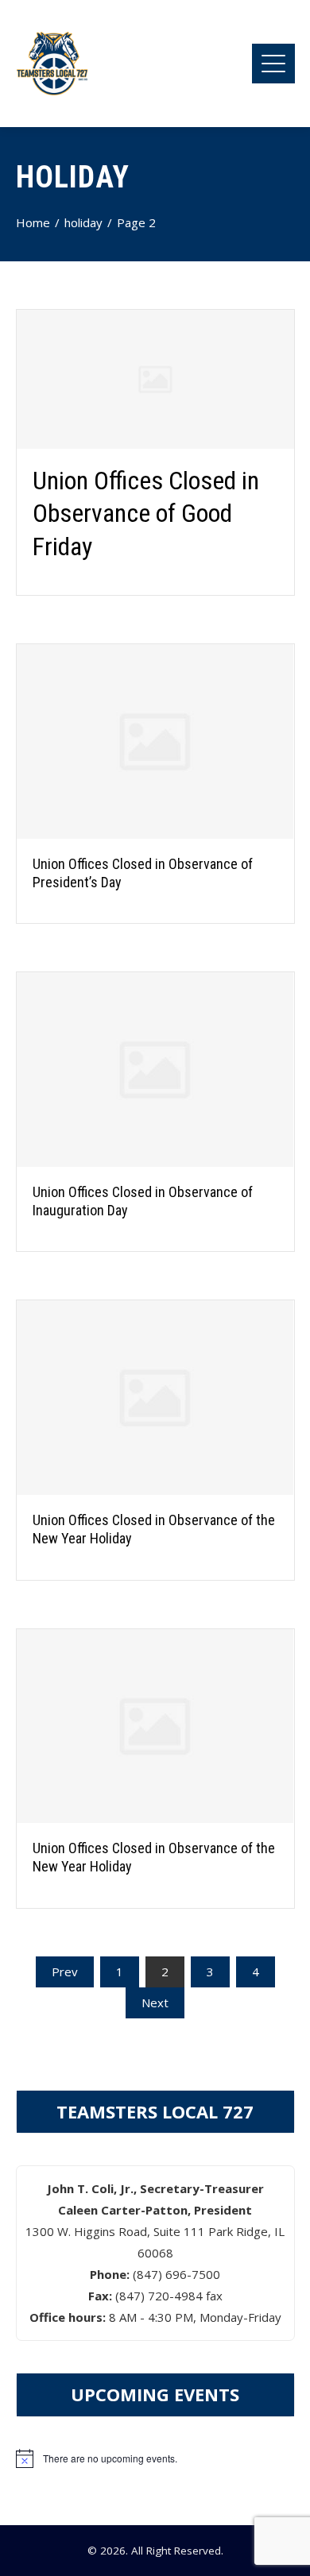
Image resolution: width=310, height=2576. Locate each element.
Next (155, 2002)
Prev (65, 1972)
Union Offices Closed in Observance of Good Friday (146, 514)
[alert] (155, 2458)
